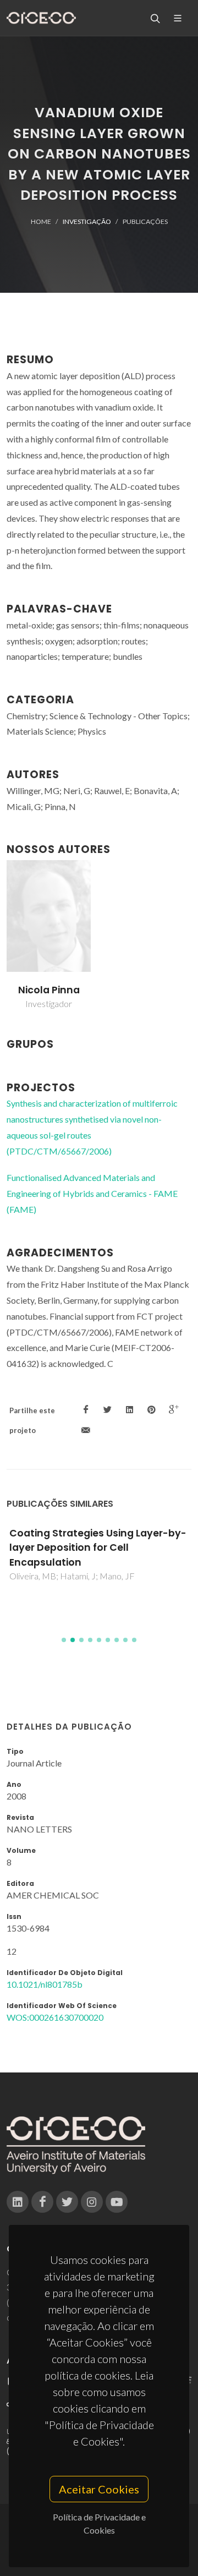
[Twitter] (67, 2202)
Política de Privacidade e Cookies (99, 2523)
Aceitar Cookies (99, 2489)
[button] (64, 1640)
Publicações (145, 221)
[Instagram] (92, 2202)
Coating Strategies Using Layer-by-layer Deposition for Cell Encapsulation (98, 1548)
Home (41, 221)
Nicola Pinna (49, 990)
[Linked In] (18, 2202)
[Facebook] (42, 2202)
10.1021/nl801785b (45, 1984)
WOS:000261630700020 (55, 2017)
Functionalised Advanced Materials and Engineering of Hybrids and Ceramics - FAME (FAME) (92, 1193)
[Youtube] (117, 2202)
